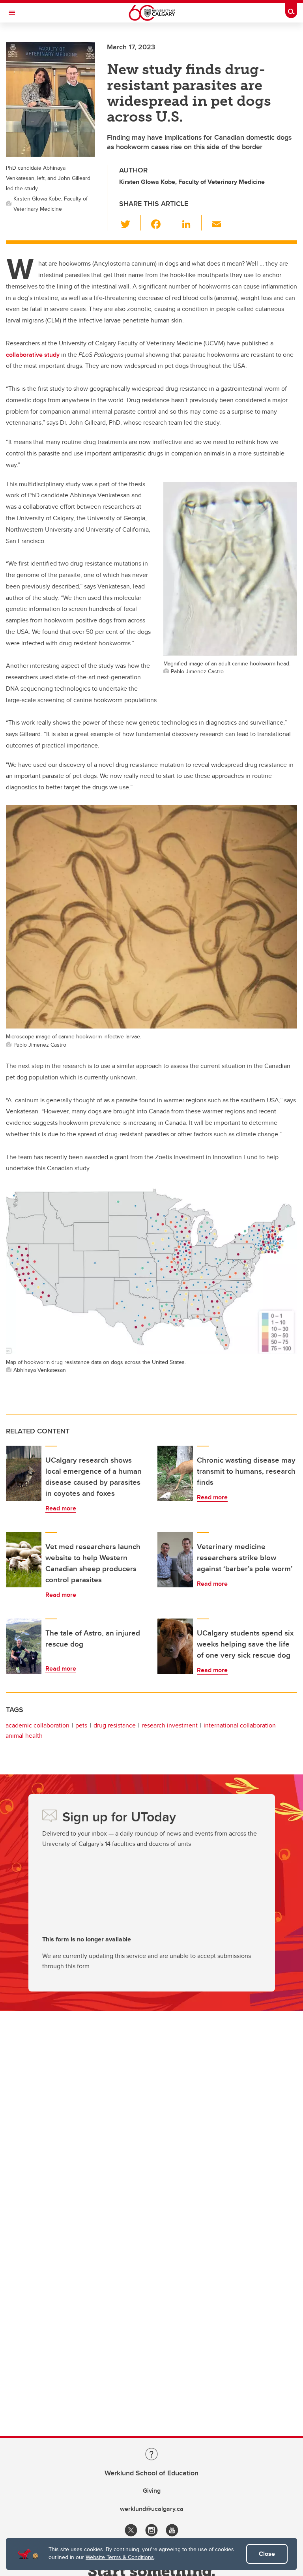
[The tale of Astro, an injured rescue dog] (24, 1646)
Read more (61, 1508)
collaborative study (33, 355)
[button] (130, 223)
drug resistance (115, 1725)
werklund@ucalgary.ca (152, 2509)
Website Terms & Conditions (120, 2557)
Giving (152, 2491)
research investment (170, 1725)
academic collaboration (37, 1725)
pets (81, 1725)
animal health (24, 1736)
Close (267, 2554)
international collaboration (240, 1725)
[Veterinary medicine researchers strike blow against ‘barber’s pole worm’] (175, 1560)
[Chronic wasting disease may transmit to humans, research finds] (175, 1473)
